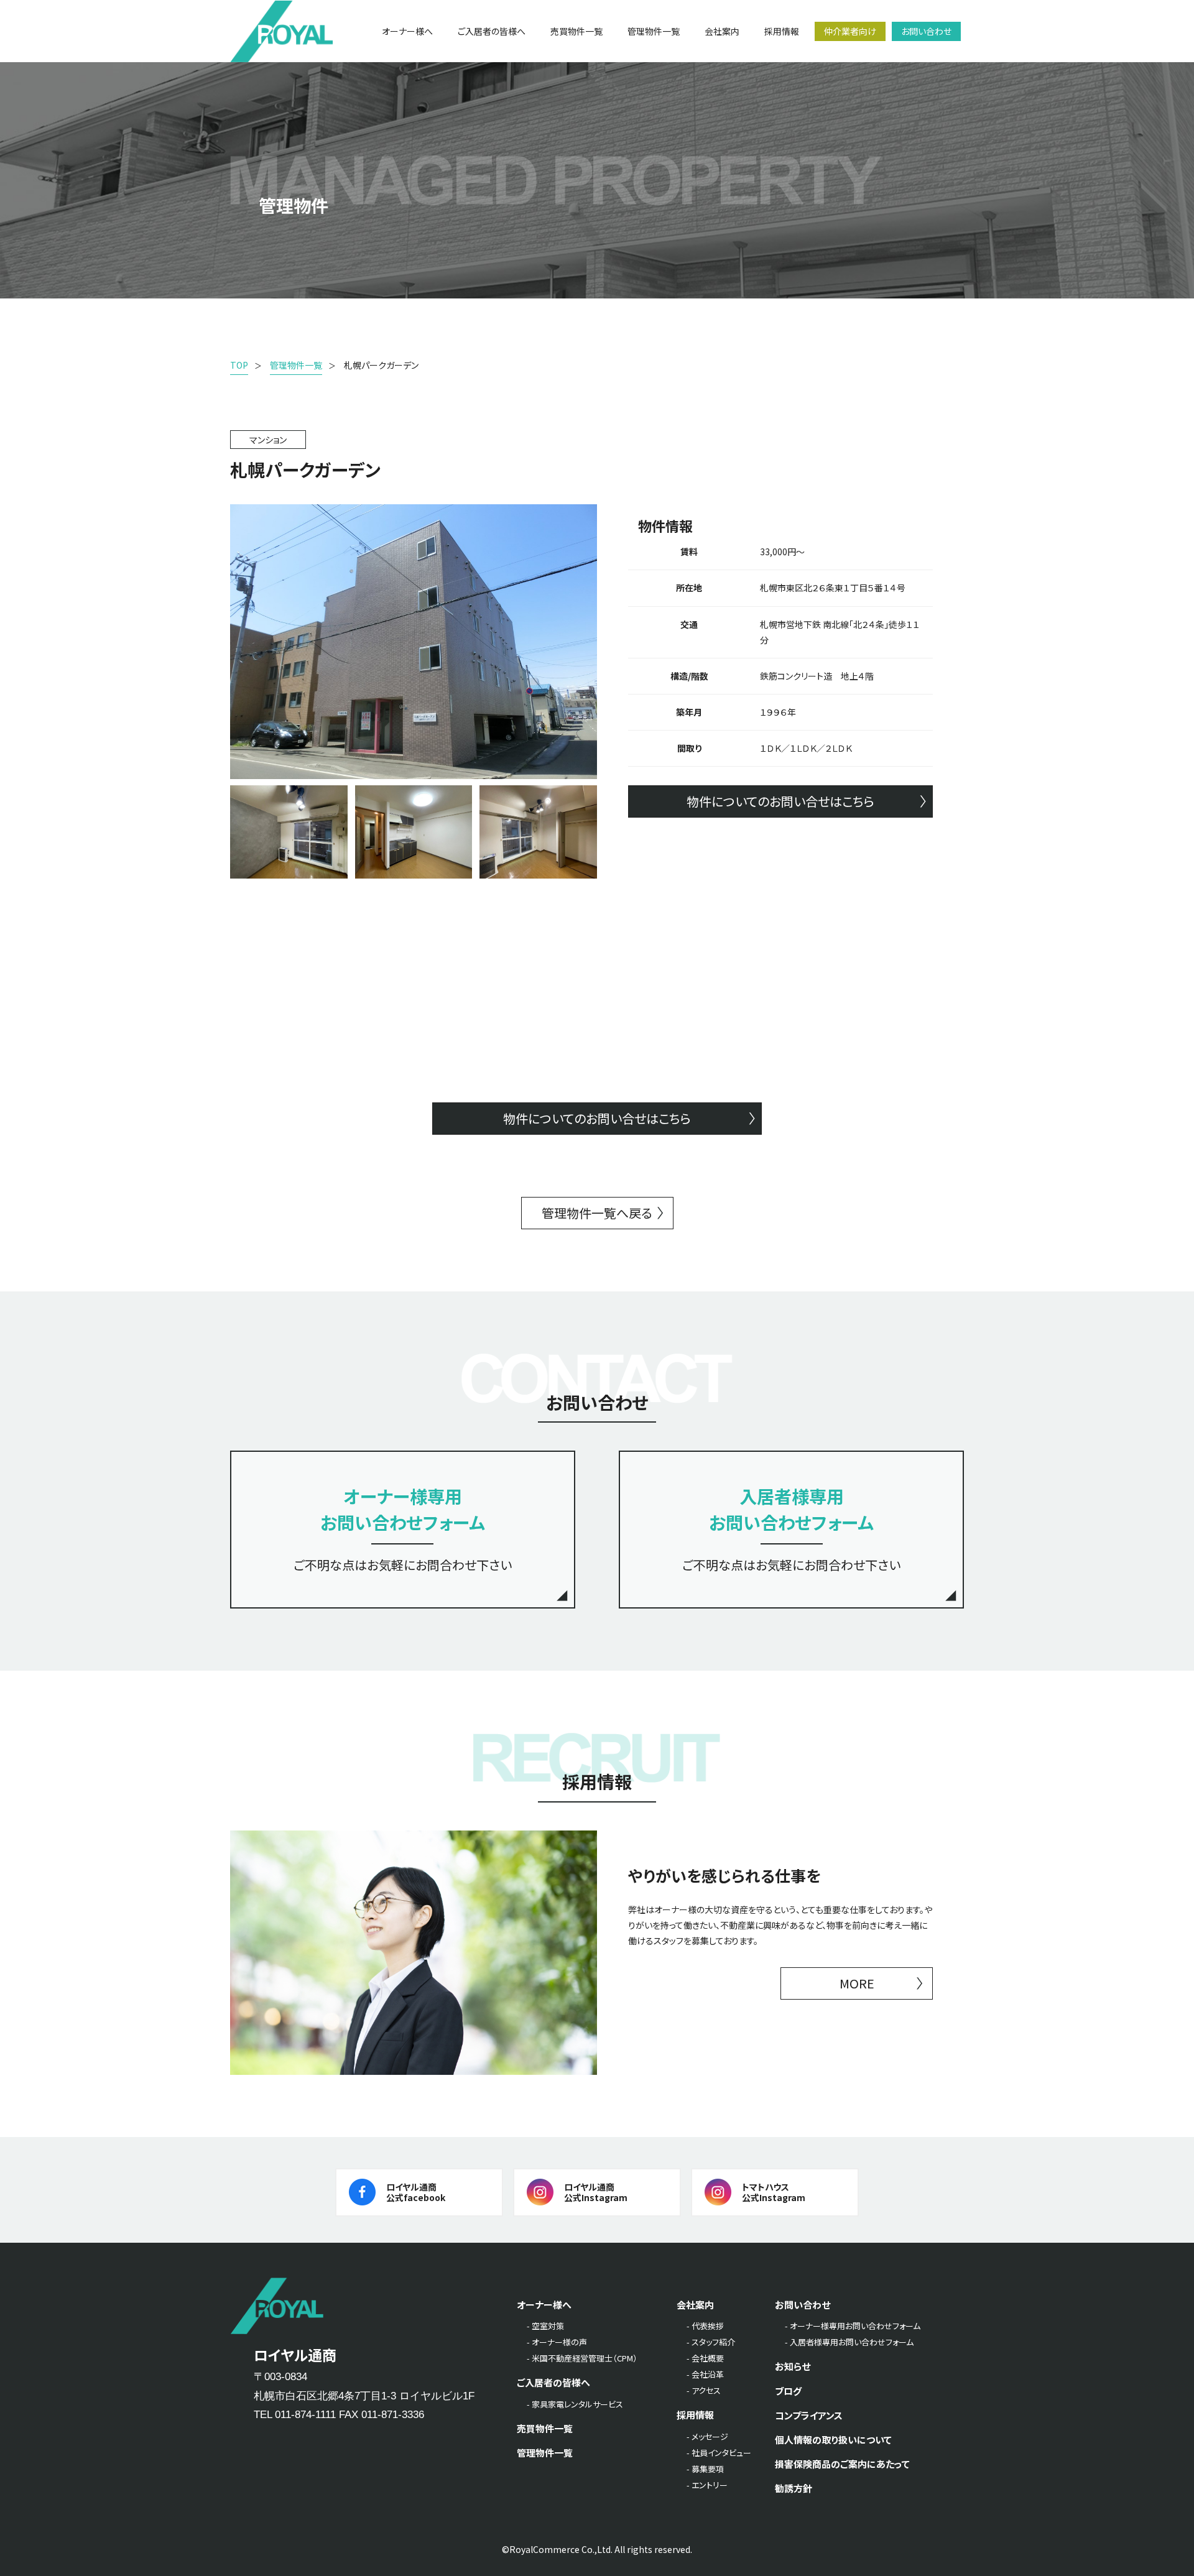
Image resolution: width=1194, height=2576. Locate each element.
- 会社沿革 (705, 2374)
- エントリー (707, 2485)
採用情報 (695, 2415)
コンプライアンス (809, 2415)
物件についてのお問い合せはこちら (780, 801)
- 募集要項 (705, 2469)
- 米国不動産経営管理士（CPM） (582, 2358)
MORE (857, 1983)
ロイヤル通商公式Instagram (596, 2192)
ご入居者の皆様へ (553, 2382)
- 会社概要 (705, 2358)
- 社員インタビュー (719, 2453)
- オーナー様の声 (557, 2342)
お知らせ (793, 2366)
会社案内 (695, 2305)
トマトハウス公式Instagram (774, 2192)
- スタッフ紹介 (711, 2342)
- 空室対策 (545, 2326)
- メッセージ (707, 2436)
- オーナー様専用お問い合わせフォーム (853, 2326)
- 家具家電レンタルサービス (575, 2404)
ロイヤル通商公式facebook (416, 2192)
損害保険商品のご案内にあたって (842, 2464)
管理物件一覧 (545, 2453)
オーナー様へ (544, 2305)
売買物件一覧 (545, 2428)
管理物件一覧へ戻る (597, 1213)
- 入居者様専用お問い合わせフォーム (849, 2342)
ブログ (788, 2391)
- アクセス (704, 2390)
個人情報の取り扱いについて (833, 2440)
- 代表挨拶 (705, 2326)
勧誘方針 (794, 2488)
